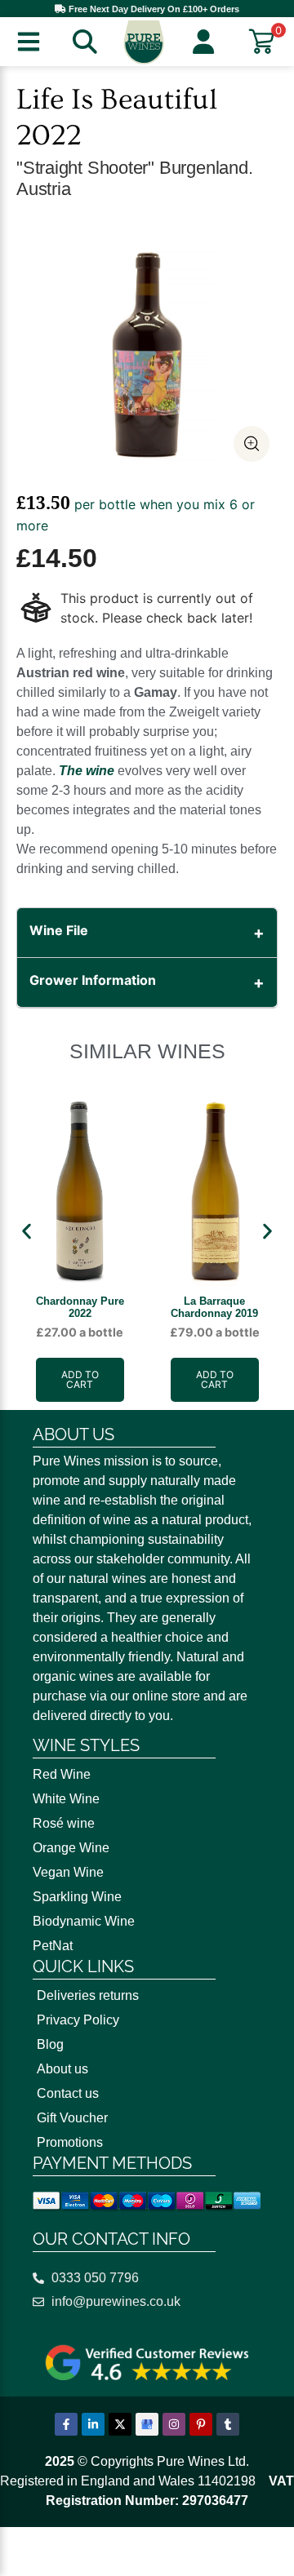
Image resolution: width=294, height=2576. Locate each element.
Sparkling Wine (77, 1897)
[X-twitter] (120, 2424)
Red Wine (62, 1774)
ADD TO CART (80, 1379)
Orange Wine (71, 1848)
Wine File (59, 930)
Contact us (68, 2093)
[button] (27, 1232)
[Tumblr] (228, 2424)
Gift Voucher (72, 2118)
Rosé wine (64, 1823)
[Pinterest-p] (201, 2424)
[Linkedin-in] (93, 2424)
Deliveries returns (88, 1995)
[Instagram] (174, 2424)
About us (62, 2069)
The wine (87, 771)
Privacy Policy (78, 2020)
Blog (50, 2044)
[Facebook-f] (66, 2424)
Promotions (70, 2142)
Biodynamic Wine (84, 1921)
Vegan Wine (68, 1872)
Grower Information (93, 980)
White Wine (66, 1799)
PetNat (53, 1946)
